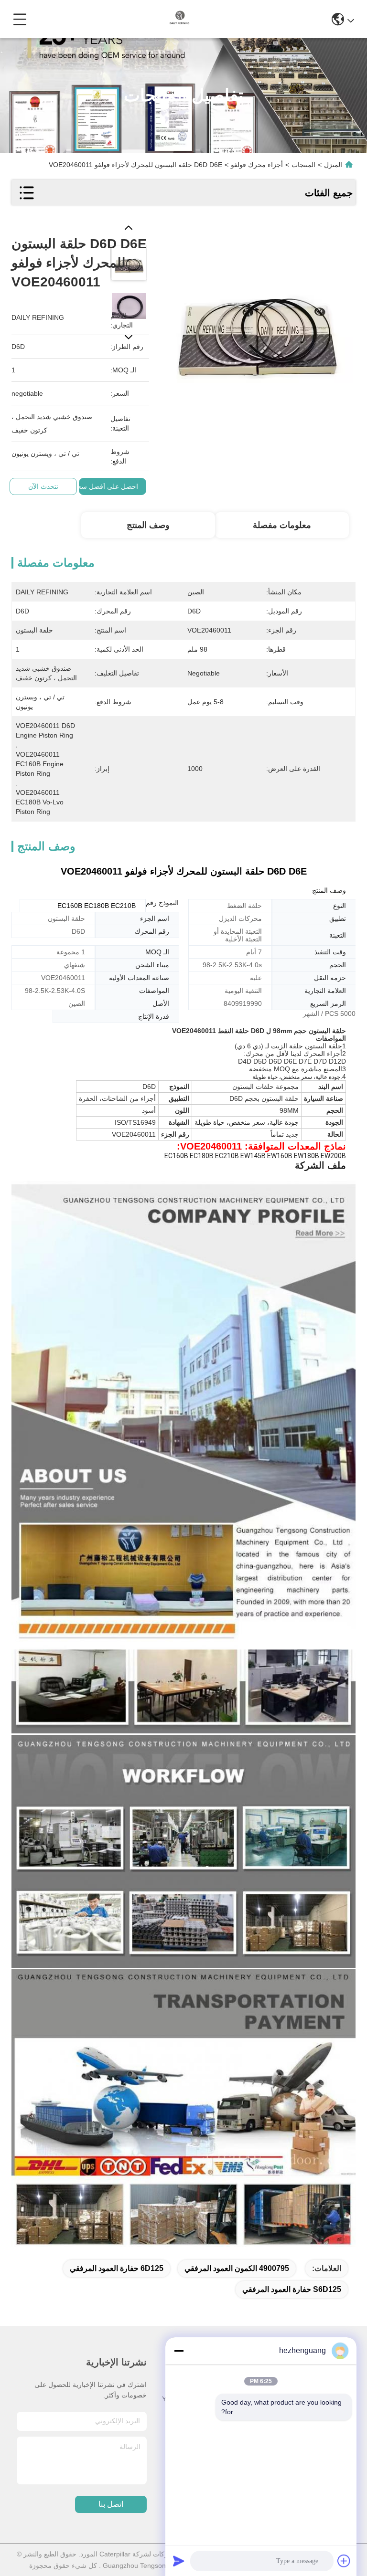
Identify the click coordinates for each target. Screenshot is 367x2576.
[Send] (179, 2561)
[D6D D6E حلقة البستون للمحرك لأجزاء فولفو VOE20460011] (257, 320)
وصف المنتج (148, 525)
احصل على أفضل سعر (106, 486)
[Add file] (344, 2561)
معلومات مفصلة (282, 525)
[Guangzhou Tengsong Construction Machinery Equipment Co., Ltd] (180, 19)
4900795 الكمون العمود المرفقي (237, 2268)
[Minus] (179, 2351)
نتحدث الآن (43, 486)
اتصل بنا (111, 2504)
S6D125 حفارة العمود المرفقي (292, 2289)
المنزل (333, 165)
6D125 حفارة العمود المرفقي (117, 2268)
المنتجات (303, 165)
